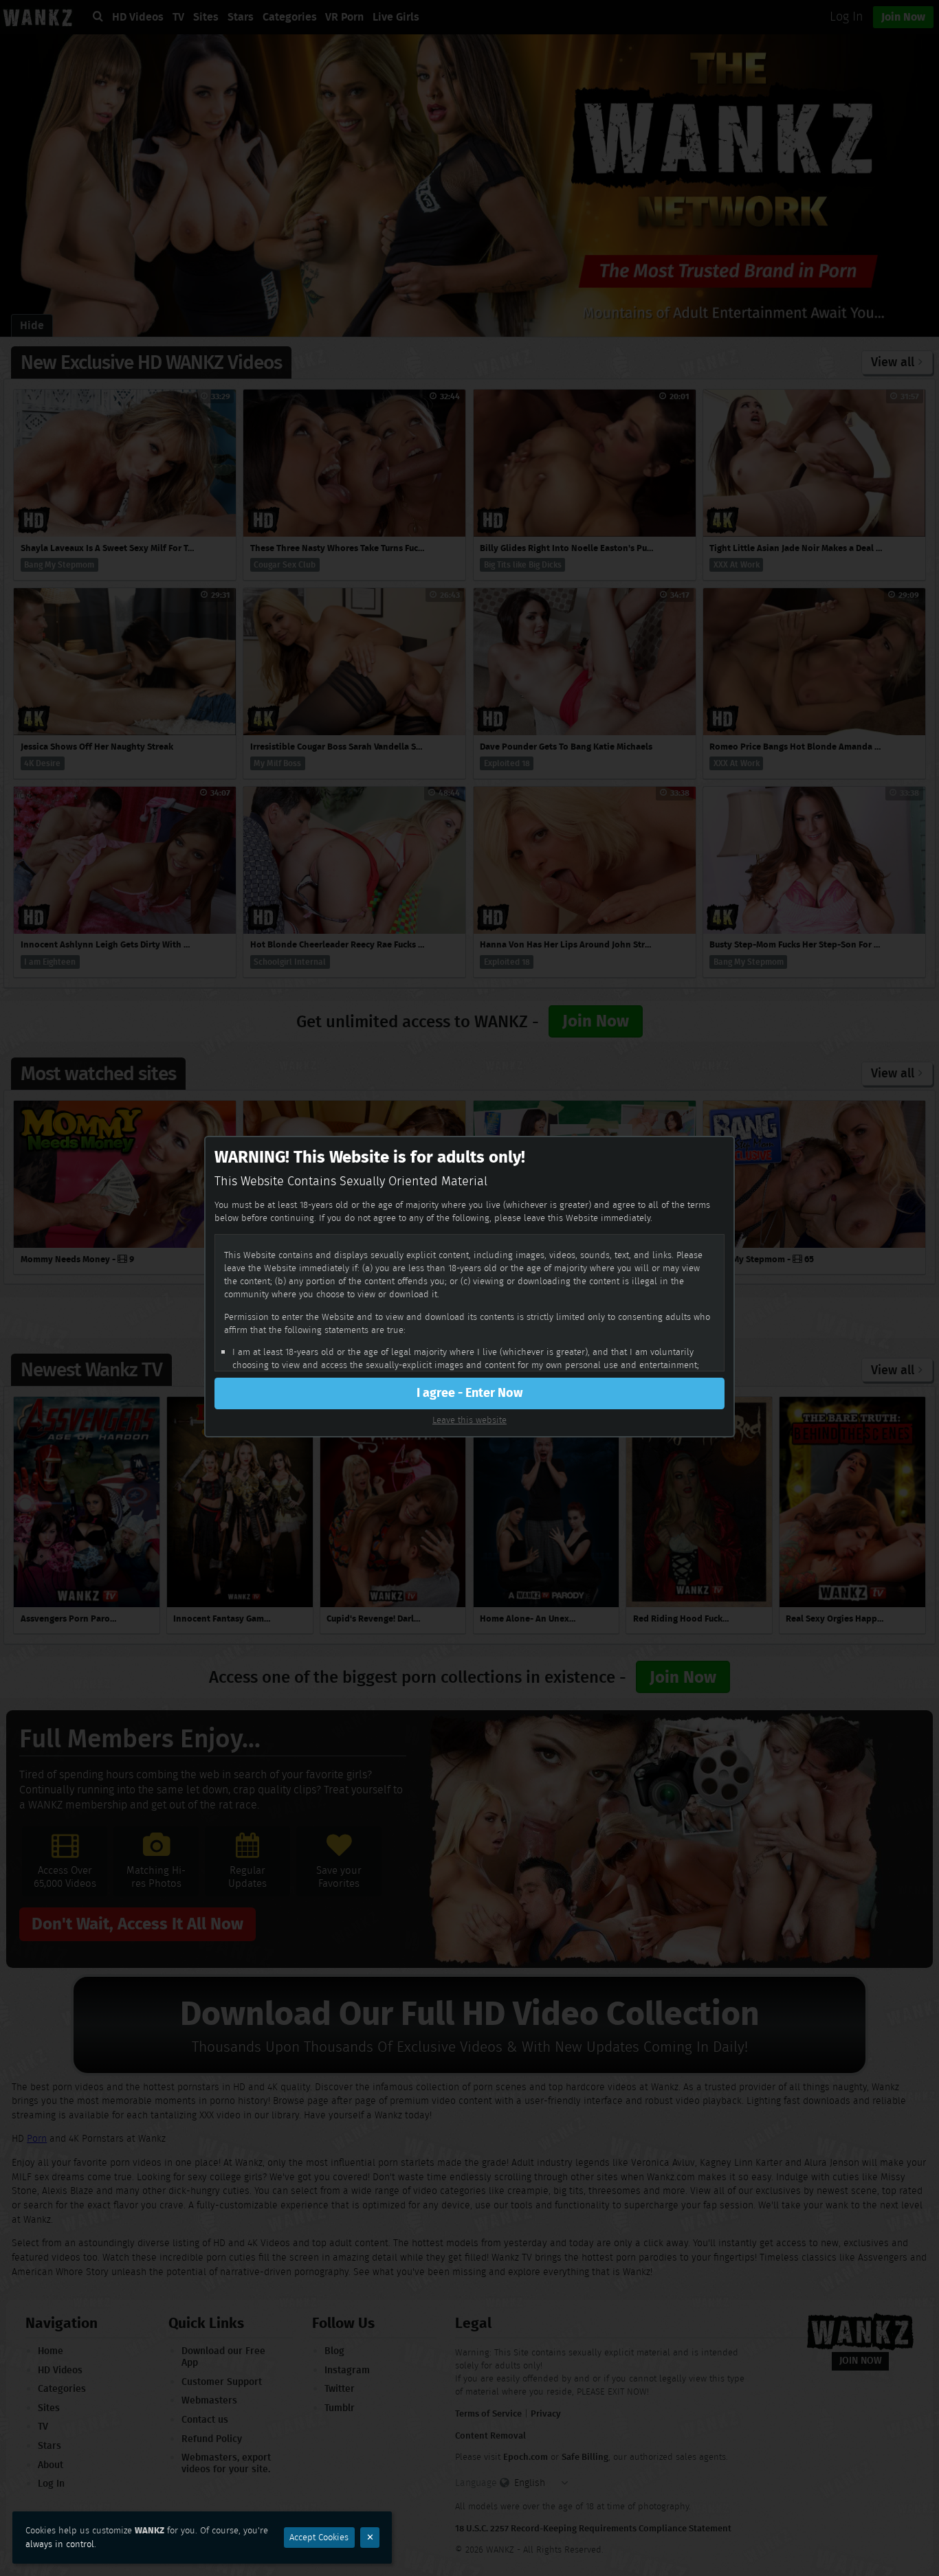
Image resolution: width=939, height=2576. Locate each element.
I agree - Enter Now (469, 1393)
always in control (60, 2544)
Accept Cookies (319, 2537)
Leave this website (469, 1420)
